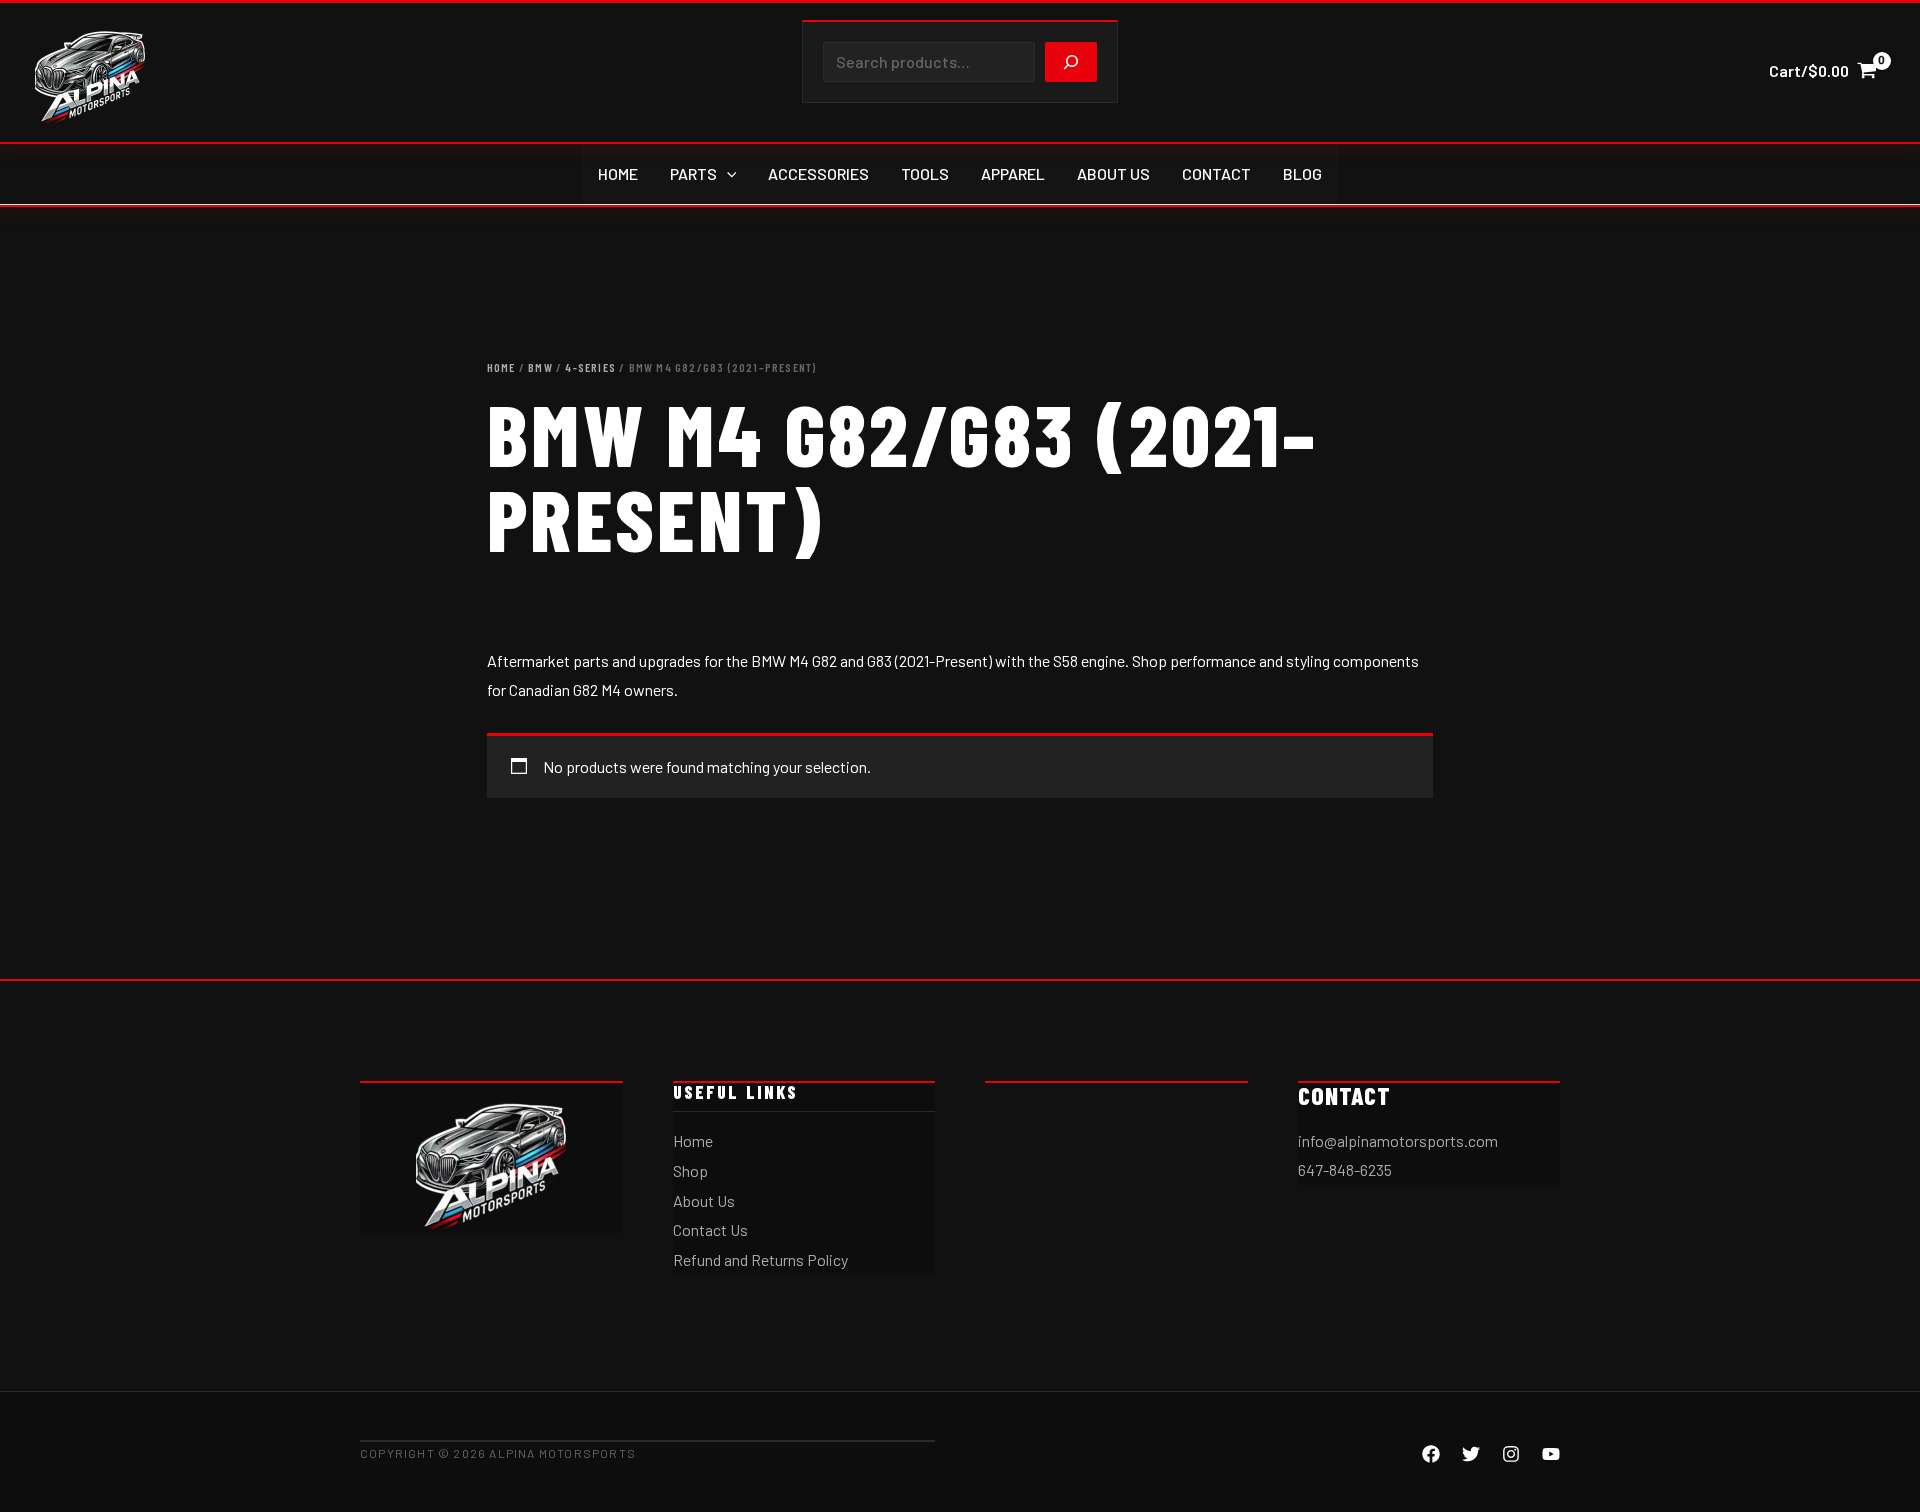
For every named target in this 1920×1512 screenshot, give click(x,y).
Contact (1216, 173)
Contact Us (710, 1229)
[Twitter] (1471, 1454)
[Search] (1071, 62)
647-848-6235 (1345, 1169)
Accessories (818, 173)
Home (618, 173)
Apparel (1013, 173)
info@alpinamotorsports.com (1398, 1140)
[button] (727, 174)
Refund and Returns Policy (760, 1259)
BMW (540, 367)
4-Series (590, 367)
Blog (1302, 173)
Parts (693, 173)
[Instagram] (1511, 1454)
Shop (690, 1170)
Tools (925, 173)
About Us (1113, 173)
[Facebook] (1431, 1454)
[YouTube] (1551, 1454)
